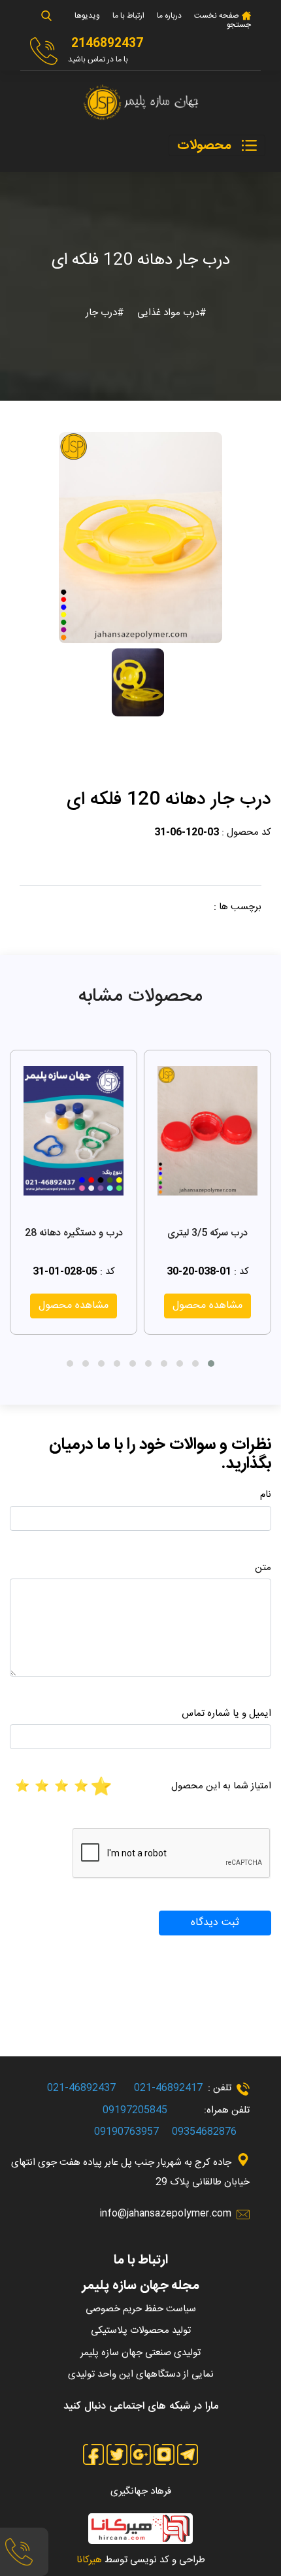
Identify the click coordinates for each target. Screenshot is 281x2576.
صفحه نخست (216, 16)
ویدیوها (87, 16)
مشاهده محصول (207, 1306)
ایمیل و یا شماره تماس (226, 1714)
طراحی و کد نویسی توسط (141, 2560)
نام (266, 1495)
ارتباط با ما (128, 16)
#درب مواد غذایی (171, 313)
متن (263, 1568)
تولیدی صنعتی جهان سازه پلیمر (140, 2353)
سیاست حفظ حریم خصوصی (141, 2309)
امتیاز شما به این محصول (221, 1786)
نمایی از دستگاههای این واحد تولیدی (141, 2374)
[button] (211, 1363)
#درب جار (105, 313)
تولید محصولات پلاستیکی (141, 2331)
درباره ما (169, 16)
